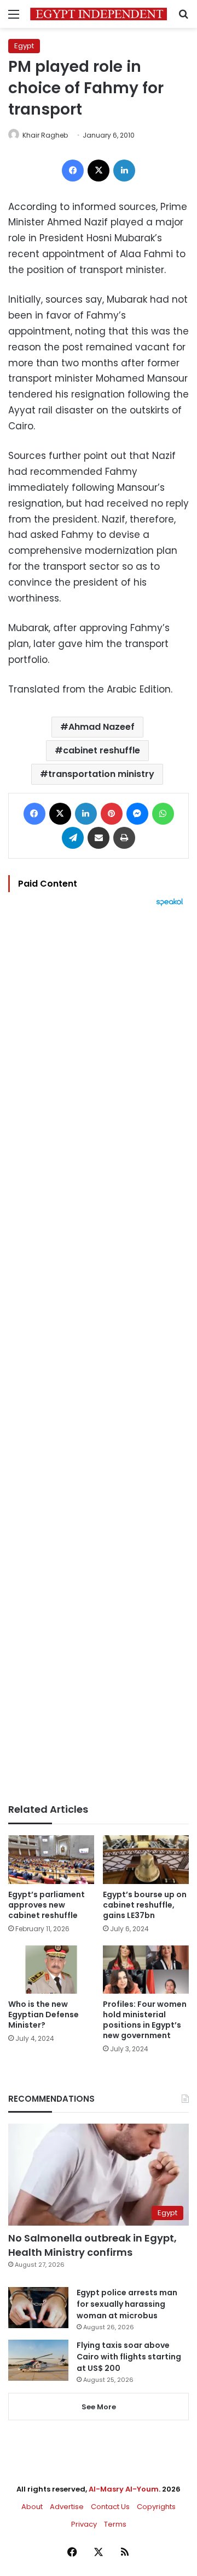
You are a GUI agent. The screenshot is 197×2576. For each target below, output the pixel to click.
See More (99, 2407)
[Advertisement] (99, 1355)
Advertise (67, 2507)
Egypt (24, 46)
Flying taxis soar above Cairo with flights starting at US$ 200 (129, 2357)
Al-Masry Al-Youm (124, 2489)
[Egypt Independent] (99, 14)
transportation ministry (101, 774)
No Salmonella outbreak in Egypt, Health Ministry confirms (92, 2245)
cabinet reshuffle (102, 750)
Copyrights (156, 2507)
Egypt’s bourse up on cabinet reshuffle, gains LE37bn (145, 1905)
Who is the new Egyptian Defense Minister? (44, 2015)
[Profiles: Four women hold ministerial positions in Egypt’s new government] (146, 1970)
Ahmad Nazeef (102, 727)
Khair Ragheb (45, 135)
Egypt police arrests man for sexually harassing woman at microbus (127, 2304)
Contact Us (110, 2507)
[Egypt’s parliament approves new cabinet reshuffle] (51, 1860)
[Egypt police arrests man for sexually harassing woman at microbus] (38, 2308)
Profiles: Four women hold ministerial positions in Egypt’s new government (145, 2020)
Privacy (84, 2524)
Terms (115, 2524)
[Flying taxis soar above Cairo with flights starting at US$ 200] (38, 2360)
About (32, 2507)
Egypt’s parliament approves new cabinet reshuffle (47, 1905)
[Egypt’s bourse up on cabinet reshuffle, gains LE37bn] (146, 1860)
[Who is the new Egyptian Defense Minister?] (51, 1970)
